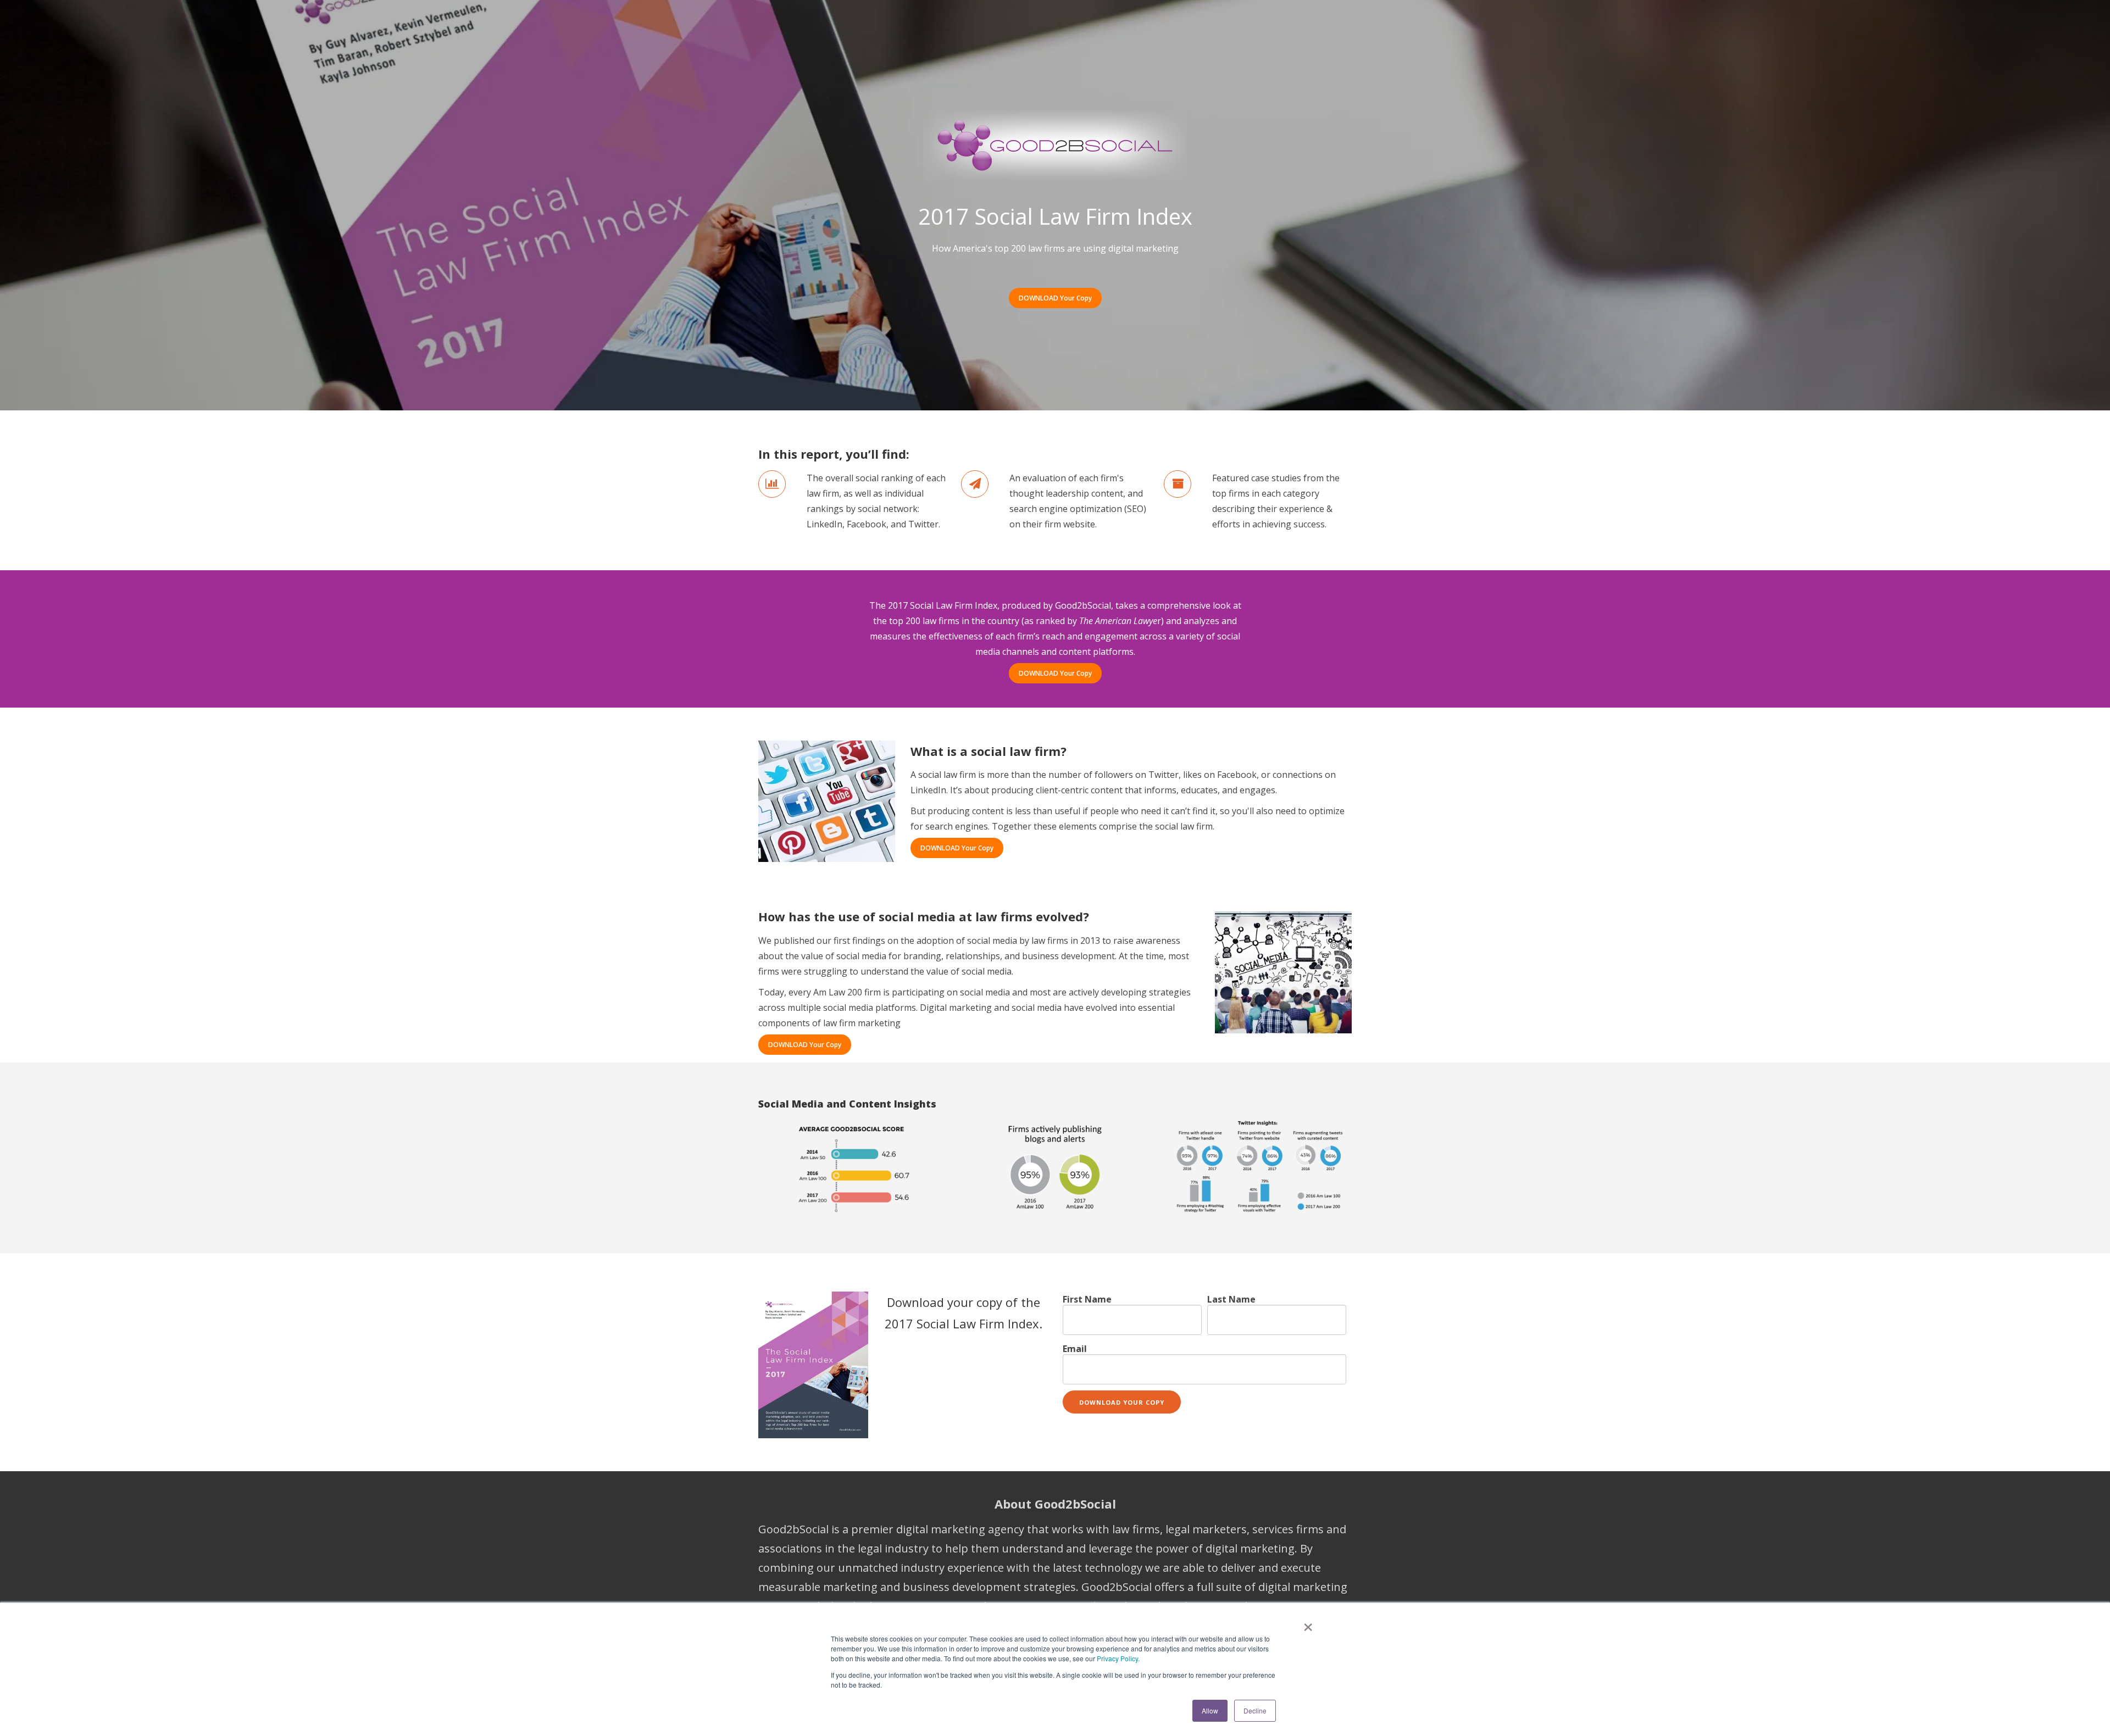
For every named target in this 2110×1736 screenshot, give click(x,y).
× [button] (1308, 1623)
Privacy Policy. (1118, 1658)
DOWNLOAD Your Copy (1055, 298)
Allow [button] (1210, 1710)
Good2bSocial (1083, 605)
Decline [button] (1255, 1710)
